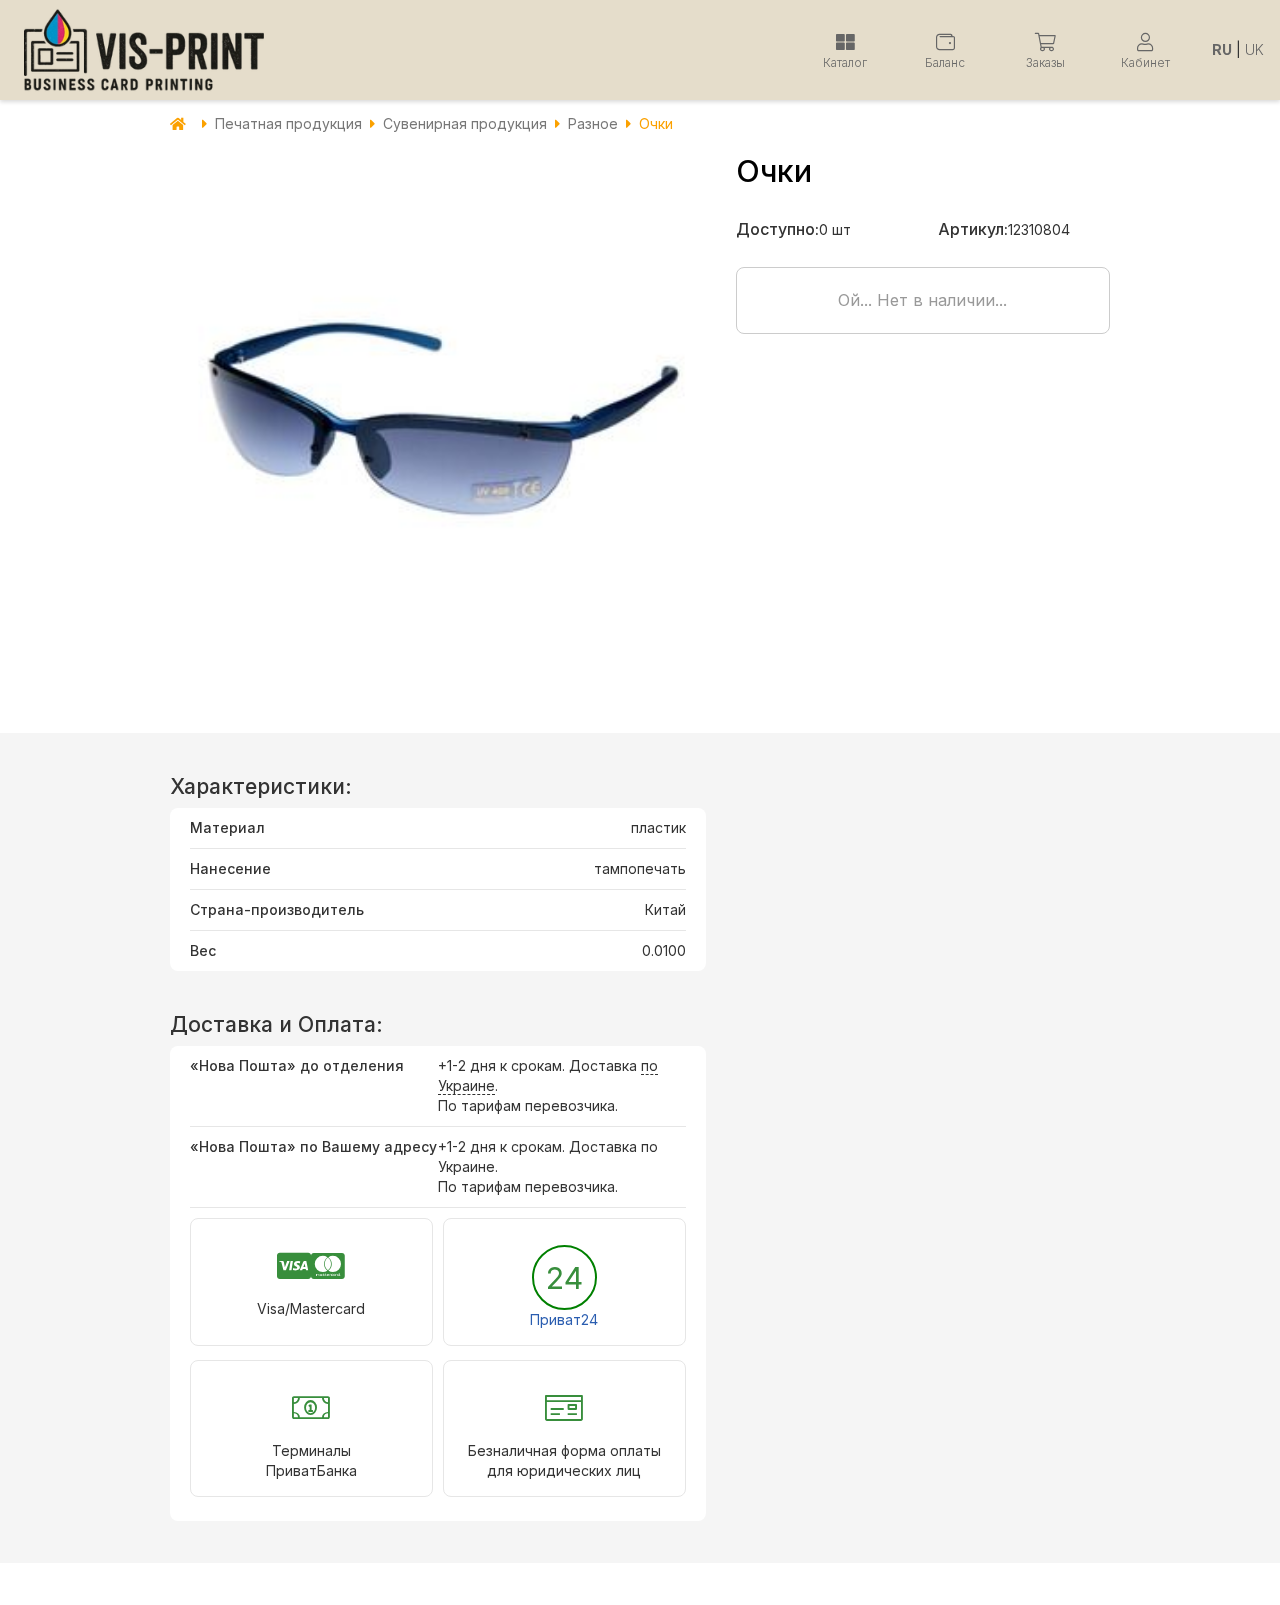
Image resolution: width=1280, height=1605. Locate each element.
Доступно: (777, 229)
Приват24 (564, 1319)
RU (1222, 49)
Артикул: (973, 229)
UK (1254, 49)
